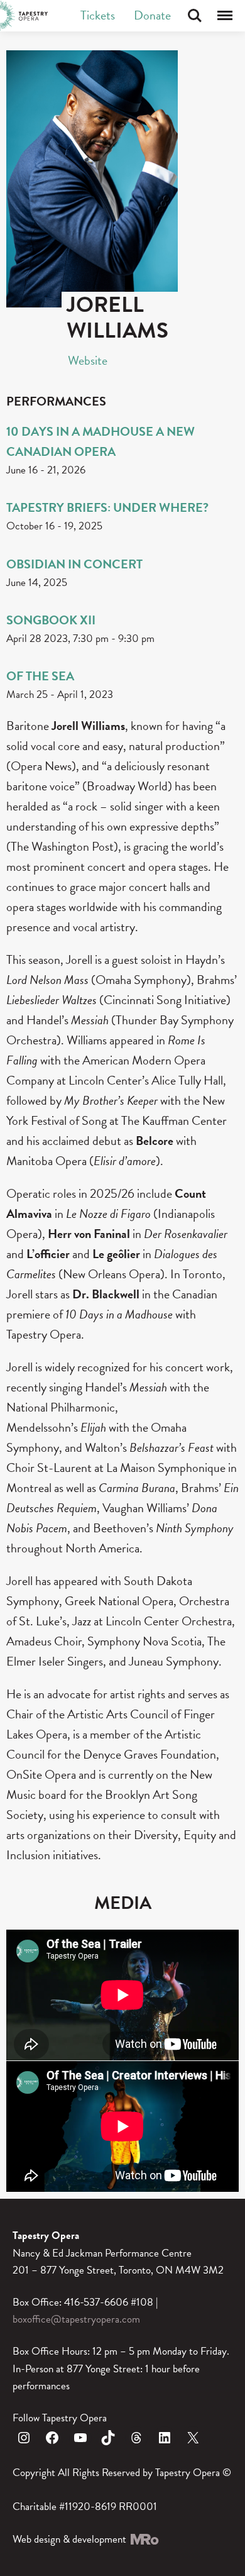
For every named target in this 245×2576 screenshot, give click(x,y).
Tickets (98, 15)
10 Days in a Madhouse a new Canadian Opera (101, 441)
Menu (225, 16)
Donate (152, 15)
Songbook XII (51, 620)
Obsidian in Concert (74, 564)
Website (88, 360)
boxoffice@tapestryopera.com (76, 2319)
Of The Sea (40, 676)
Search (195, 16)
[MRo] (144, 2539)
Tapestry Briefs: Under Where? (107, 507)
